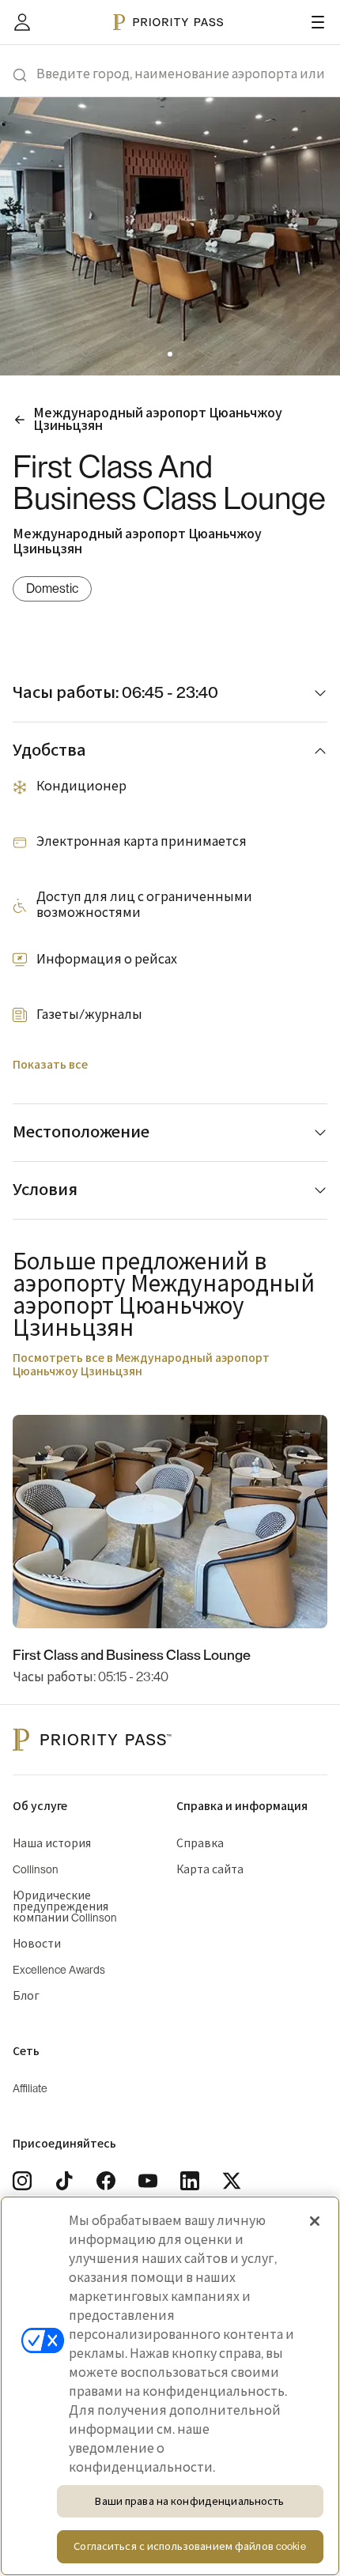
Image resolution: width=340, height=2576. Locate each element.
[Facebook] (106, 2181)
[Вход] (22, 22)
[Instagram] (22, 2181)
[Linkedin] (190, 2181)
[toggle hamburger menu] (318, 22)
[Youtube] (148, 2181)
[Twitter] (232, 2181)
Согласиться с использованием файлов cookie (189, 2546)
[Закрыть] (315, 2221)
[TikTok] (64, 2181)
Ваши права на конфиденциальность (189, 2501)
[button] (161, 354)
